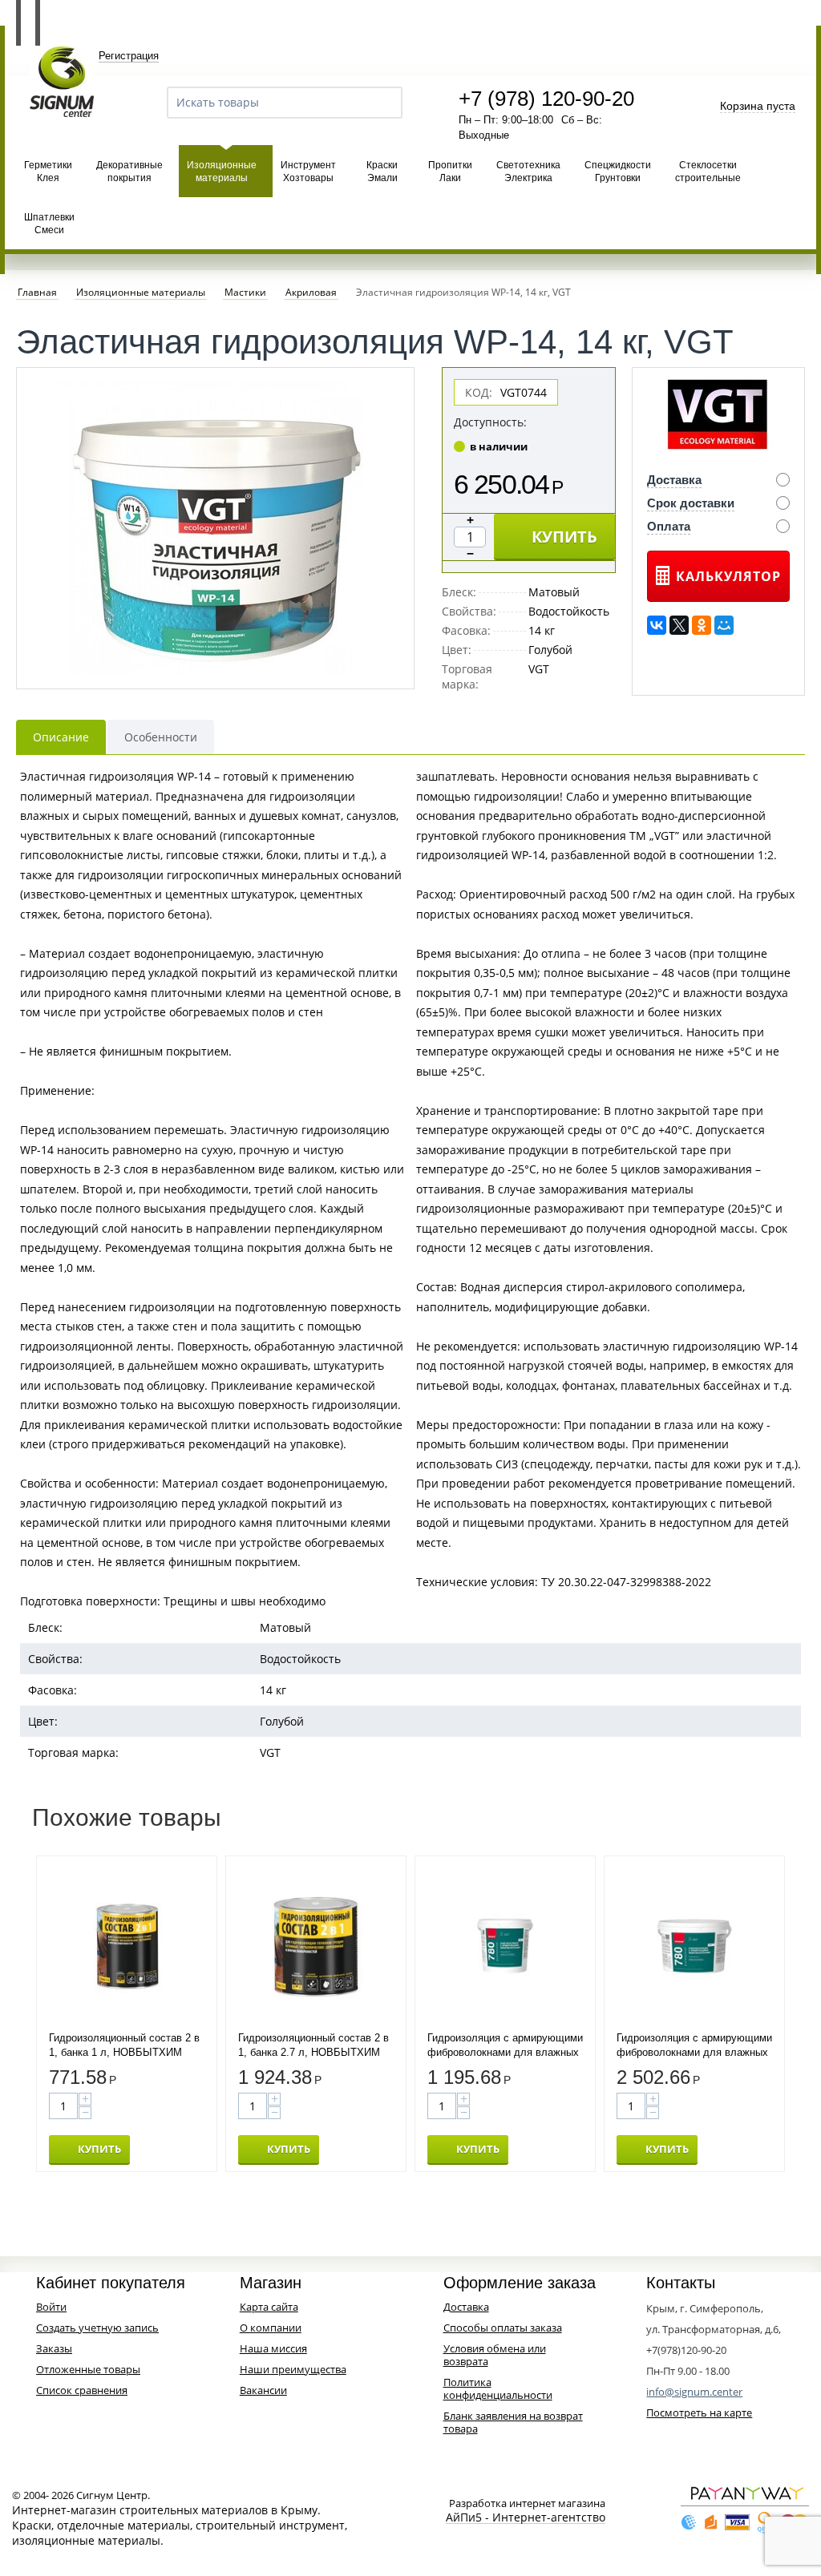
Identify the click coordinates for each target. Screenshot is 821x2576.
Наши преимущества (293, 2369)
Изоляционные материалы (222, 172)
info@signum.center (694, 2392)
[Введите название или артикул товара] (383, 103)
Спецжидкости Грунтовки (618, 172)
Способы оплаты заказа (503, 2328)
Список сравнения (82, 2390)
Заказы (54, 2348)
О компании (271, 2328)
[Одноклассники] (702, 625)
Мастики (245, 293)
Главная (37, 293)
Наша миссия (273, 2348)
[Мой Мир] (724, 625)
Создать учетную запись (97, 2328)
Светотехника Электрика (528, 172)
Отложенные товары (88, 2369)
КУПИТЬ (564, 537)
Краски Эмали (382, 172)
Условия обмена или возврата (495, 2355)
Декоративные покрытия (129, 172)
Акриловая (311, 293)
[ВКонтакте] (657, 625)
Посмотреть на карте (699, 2412)
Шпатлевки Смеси (49, 224)
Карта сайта (269, 2307)
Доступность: (490, 422)
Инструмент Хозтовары (308, 172)
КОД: (479, 392)
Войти (51, 2307)
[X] (679, 625)
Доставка (466, 2307)
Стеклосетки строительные (708, 172)
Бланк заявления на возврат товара (513, 2422)
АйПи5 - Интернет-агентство (526, 2518)
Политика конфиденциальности (498, 2388)
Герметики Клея (48, 172)
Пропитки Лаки (450, 172)
